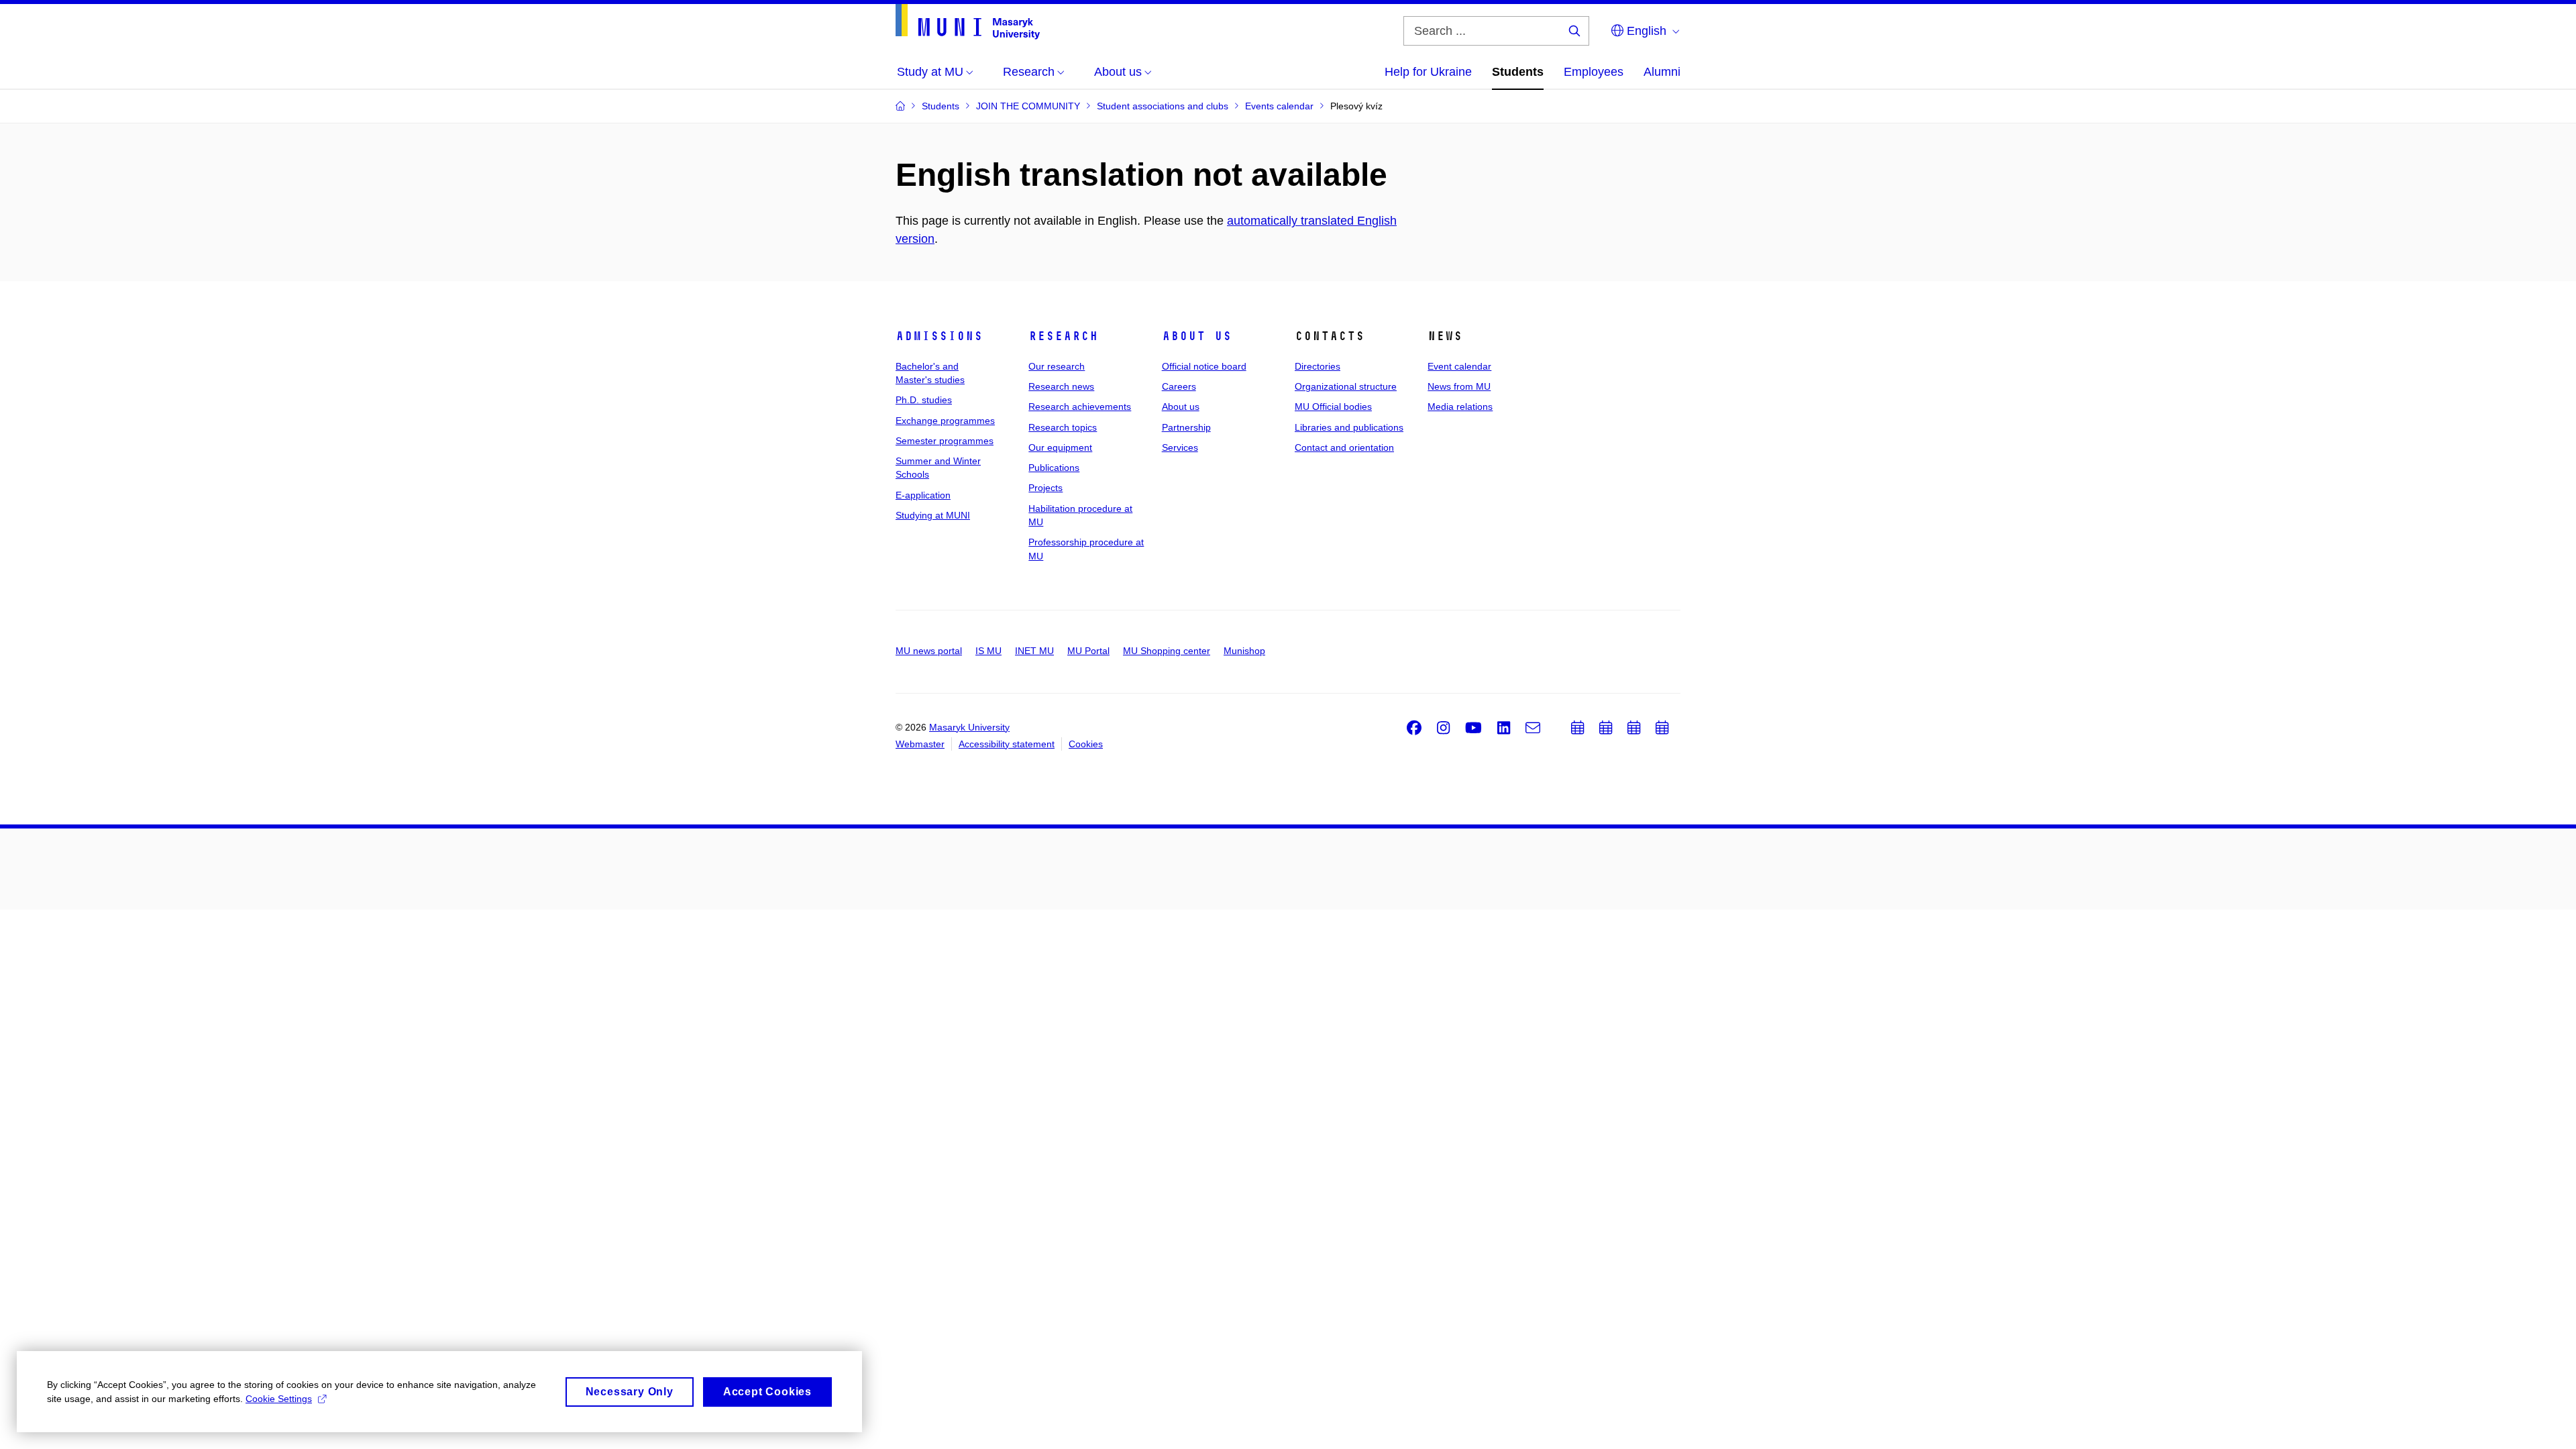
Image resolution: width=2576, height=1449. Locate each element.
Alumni (1662, 72)
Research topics (1063, 427)
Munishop (1244, 651)
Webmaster (920, 744)
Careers (1179, 386)
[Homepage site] (968, 22)
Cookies (1086, 744)
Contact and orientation (1344, 447)
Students (1518, 72)
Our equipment (1060, 447)
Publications (1054, 468)
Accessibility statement (1007, 744)
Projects (1045, 488)
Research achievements (1080, 407)
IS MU (988, 651)
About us (1197, 336)
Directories (1318, 366)
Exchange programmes (945, 421)
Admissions (939, 336)
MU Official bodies (1333, 407)
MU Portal (1088, 651)
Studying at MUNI (933, 515)
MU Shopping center (1167, 651)
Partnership (1186, 427)
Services (1180, 447)
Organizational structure (1346, 386)
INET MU (1034, 651)
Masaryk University (969, 727)
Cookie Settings (279, 1399)
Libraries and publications (1349, 427)
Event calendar (1459, 366)
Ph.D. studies (924, 400)
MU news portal (929, 651)
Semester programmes (945, 441)
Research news (1061, 386)
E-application (923, 495)
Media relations (1460, 407)
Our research (1057, 366)
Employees (1594, 72)
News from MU (1459, 386)
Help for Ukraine (1428, 72)
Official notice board (1204, 366)
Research (1063, 336)
